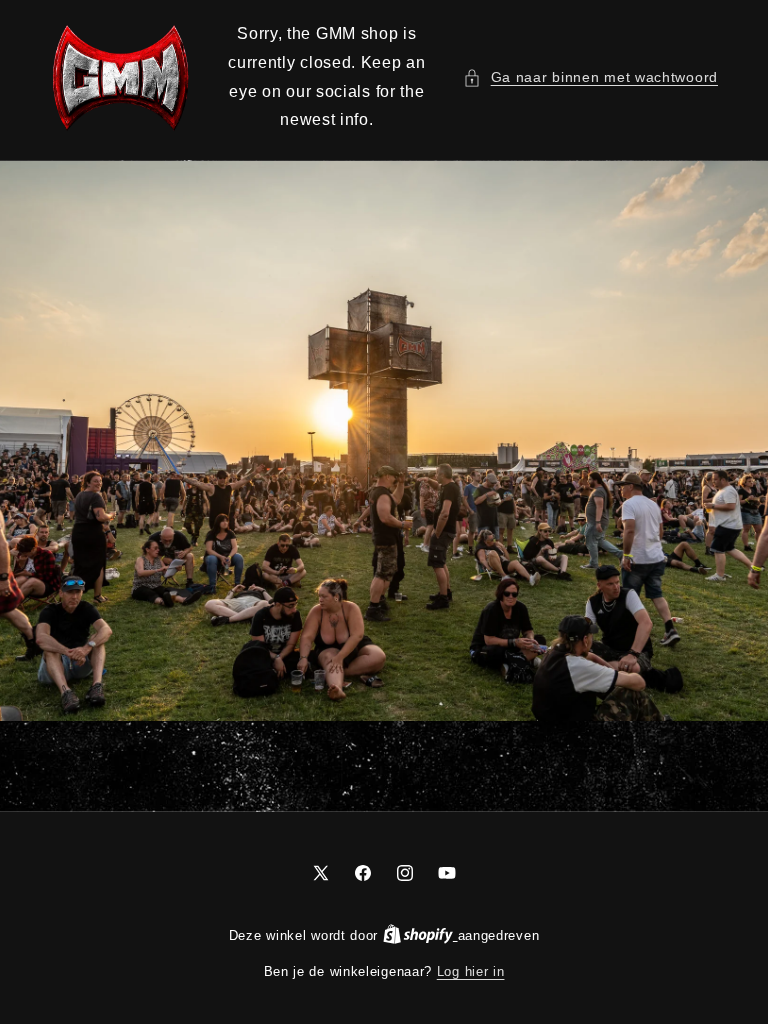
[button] (590, 77)
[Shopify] (420, 935)
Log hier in (471, 971)
